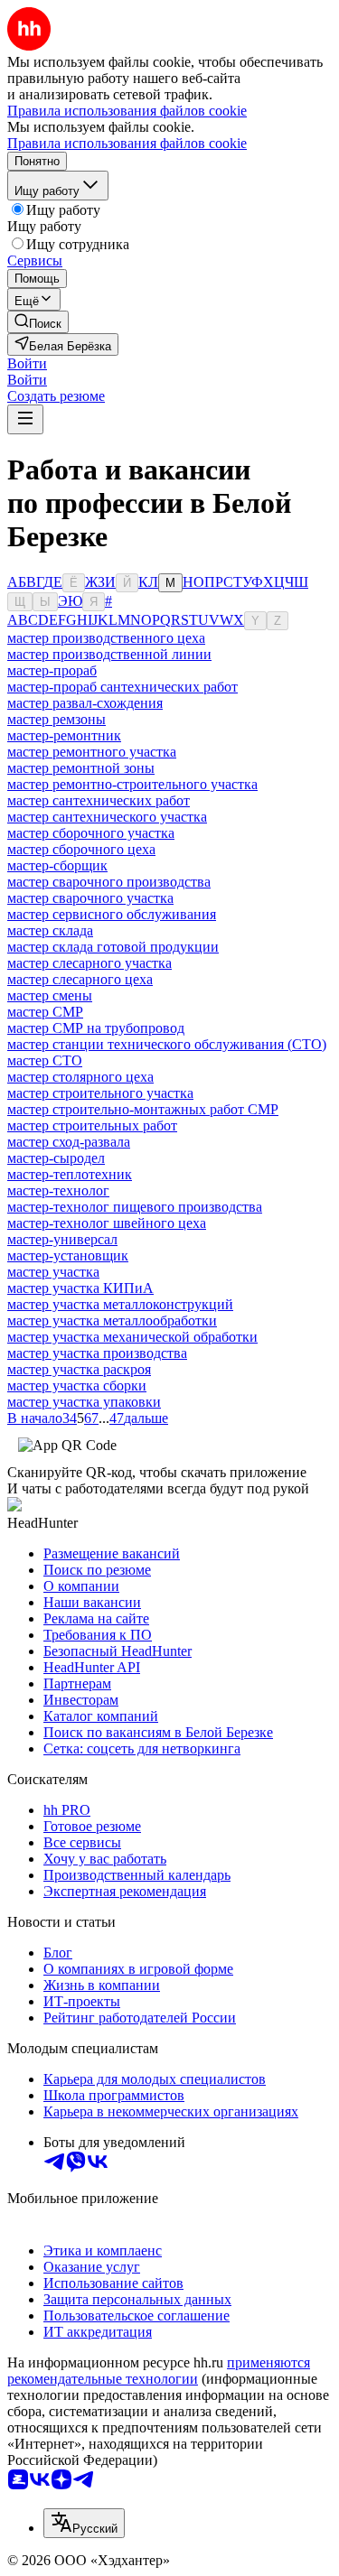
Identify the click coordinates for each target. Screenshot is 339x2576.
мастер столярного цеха (80, 1077)
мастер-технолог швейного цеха (107, 1223)
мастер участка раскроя (79, 1369)
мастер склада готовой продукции (113, 947)
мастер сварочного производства (109, 882)
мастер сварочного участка (90, 898)
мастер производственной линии (109, 654)
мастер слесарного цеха (80, 979)
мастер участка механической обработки (132, 1337)
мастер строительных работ (92, 1125)
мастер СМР (45, 1012)
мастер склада (50, 930)
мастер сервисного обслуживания (112, 914)
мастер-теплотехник (70, 1174)
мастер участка (53, 1272)
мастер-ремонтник (64, 735)
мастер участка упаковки (84, 1402)
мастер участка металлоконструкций (120, 1304)
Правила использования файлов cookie (127, 143)
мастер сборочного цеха (81, 849)
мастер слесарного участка (89, 963)
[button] (27, 363)
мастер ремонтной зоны (81, 768)
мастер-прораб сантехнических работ (122, 687)
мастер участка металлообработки (112, 1321)
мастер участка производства (97, 1353)
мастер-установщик (68, 1255)
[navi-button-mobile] (25, 419)
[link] (38, 322)
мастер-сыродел (56, 1158)
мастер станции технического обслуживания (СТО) (167, 1044)
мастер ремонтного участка (92, 752)
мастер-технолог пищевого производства (135, 1207)
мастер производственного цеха (106, 638)
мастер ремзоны (56, 719)
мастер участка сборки (77, 1386)
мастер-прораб (52, 670)
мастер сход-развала (69, 1142)
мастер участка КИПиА (80, 1288)
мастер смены (50, 995)
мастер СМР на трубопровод (96, 1028)
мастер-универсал (62, 1239)
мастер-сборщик (57, 865)
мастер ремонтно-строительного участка (132, 784)
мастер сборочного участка (91, 833)
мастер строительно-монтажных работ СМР (143, 1109)
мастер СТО (45, 1060)
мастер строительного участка (100, 1093)
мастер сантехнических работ (99, 800)
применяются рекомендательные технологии (159, 2371)
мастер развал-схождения (85, 703)
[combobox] (84, 2523)
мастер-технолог (58, 1190)
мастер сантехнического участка (107, 817)
